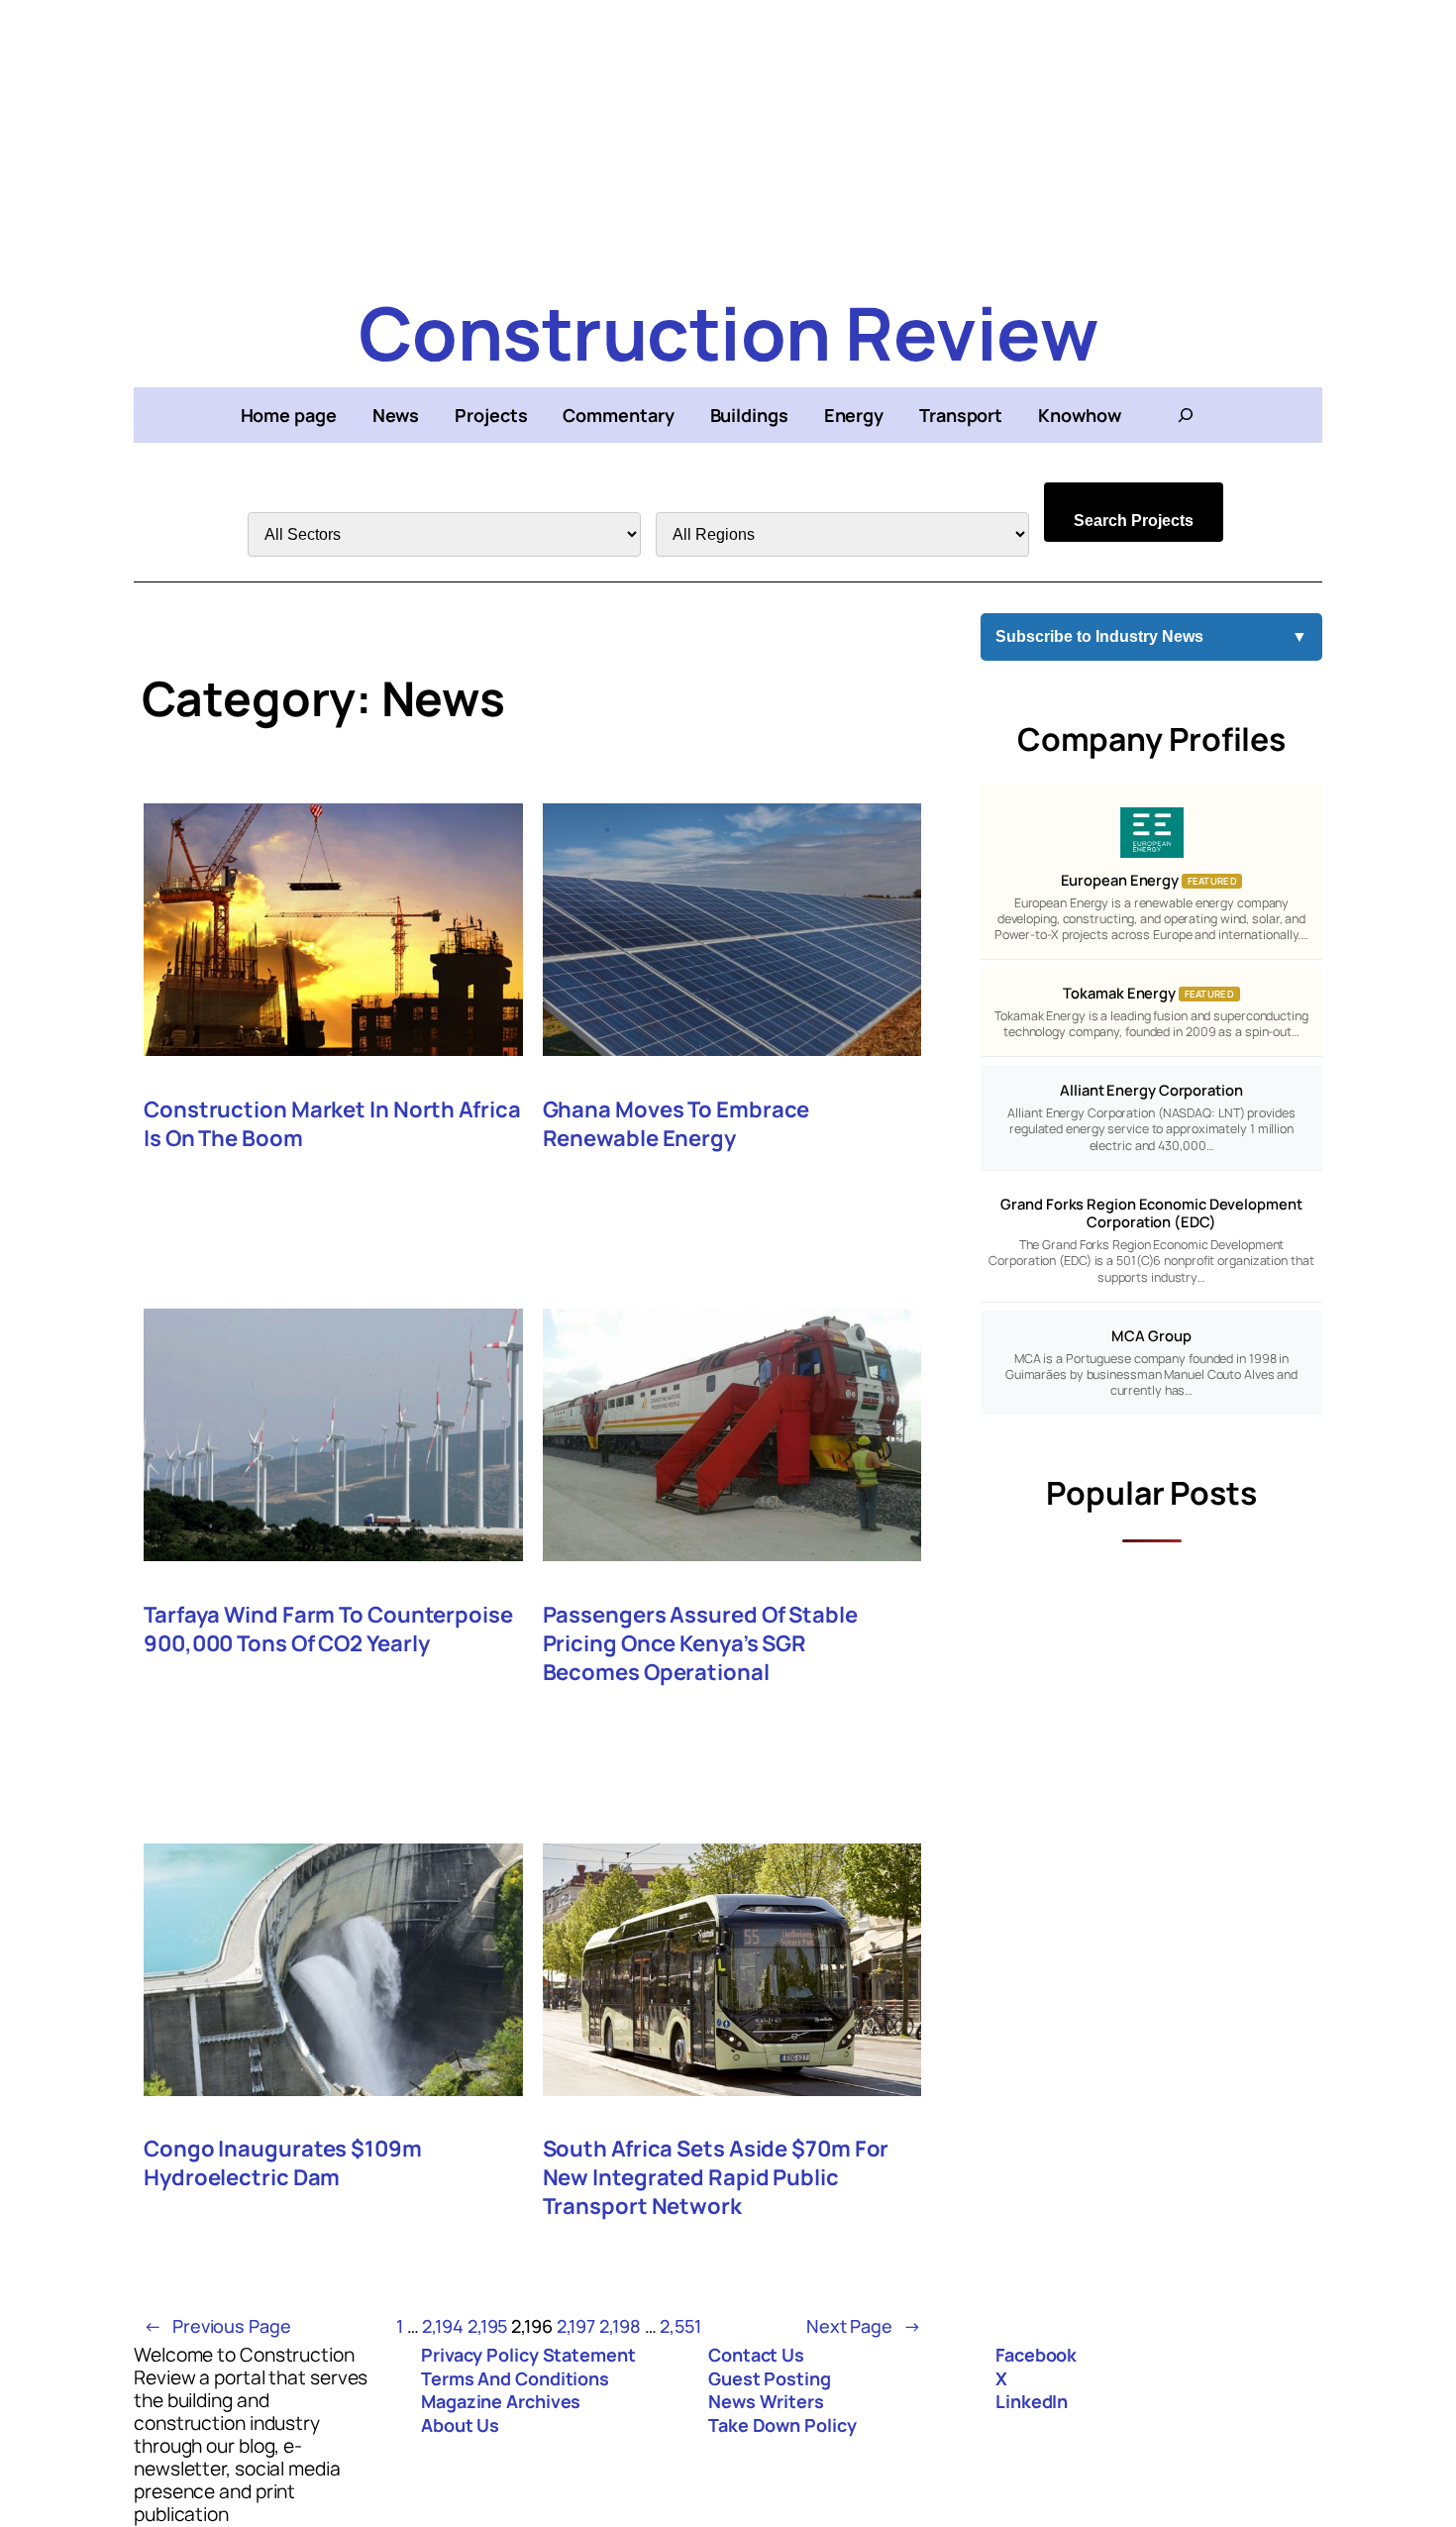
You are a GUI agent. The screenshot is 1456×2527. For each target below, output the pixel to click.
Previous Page (217, 2326)
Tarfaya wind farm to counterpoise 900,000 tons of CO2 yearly (328, 1630)
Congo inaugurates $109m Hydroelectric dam (283, 2163)
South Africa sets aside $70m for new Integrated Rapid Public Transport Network (716, 2178)
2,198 (620, 2326)
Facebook (1036, 2355)
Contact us (756, 2355)
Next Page (864, 2326)
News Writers (766, 2401)
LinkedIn (1032, 2401)
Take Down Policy (782, 2425)
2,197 (576, 2326)
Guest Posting (770, 2378)
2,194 (443, 2326)
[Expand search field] (1186, 415)
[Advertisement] (728, 139)
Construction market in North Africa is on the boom (332, 1124)
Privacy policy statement (528, 2355)
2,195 (488, 2326)
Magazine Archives (501, 2401)
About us (460, 2425)
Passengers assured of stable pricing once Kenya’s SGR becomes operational (700, 1644)
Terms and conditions (515, 2378)
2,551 (680, 2326)
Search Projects (1134, 521)
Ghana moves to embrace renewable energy (676, 1124)
